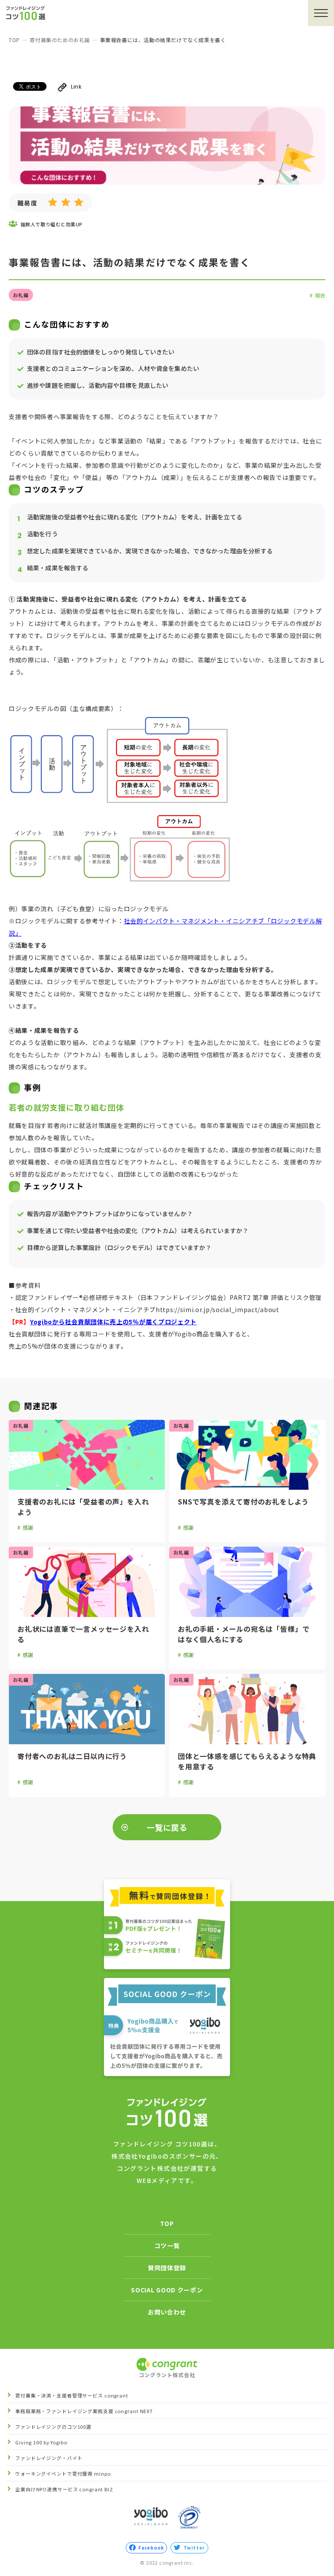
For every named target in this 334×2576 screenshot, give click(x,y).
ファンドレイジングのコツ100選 (53, 2427)
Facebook (151, 2548)
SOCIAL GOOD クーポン (167, 2290)
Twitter (194, 2548)
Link (76, 87)
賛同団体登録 (167, 2268)
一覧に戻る (167, 1827)
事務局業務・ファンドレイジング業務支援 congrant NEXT (84, 2411)
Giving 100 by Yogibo (41, 2442)
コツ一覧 (167, 2245)
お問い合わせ (167, 2312)
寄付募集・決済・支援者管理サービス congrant (72, 2396)
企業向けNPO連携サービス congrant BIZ (64, 2489)
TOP (14, 40)
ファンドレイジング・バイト (49, 2458)
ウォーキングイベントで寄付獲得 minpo (63, 2474)
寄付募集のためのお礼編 (60, 40)
